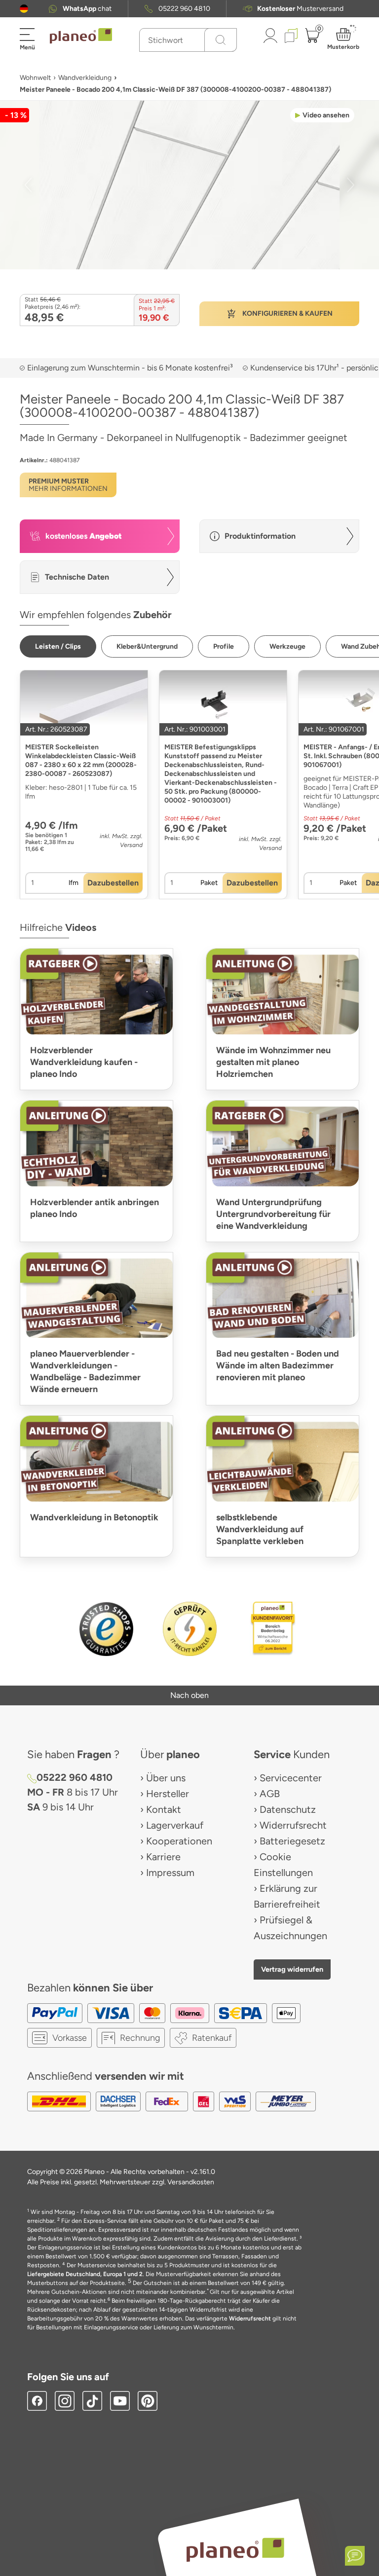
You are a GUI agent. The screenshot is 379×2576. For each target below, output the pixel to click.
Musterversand (300, 9)
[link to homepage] (81, 36)
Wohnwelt (35, 78)
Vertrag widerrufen (292, 1969)
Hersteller (168, 1794)
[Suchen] (221, 40)
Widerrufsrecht (293, 1825)
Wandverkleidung (85, 78)
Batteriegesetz (292, 1841)
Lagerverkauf (175, 1825)
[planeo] (235, 2550)
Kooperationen (179, 1841)
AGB (270, 1794)
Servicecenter (291, 1778)
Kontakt (164, 1809)
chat (87, 9)
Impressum (170, 1873)
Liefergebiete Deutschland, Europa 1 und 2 (85, 2274)
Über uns (166, 1778)
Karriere (163, 1857)
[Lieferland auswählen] (24, 9)
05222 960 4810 (184, 9)
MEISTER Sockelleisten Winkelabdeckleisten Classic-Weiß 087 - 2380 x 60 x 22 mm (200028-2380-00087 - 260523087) (81, 760)
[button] (24, 9)
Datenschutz (288, 1809)
